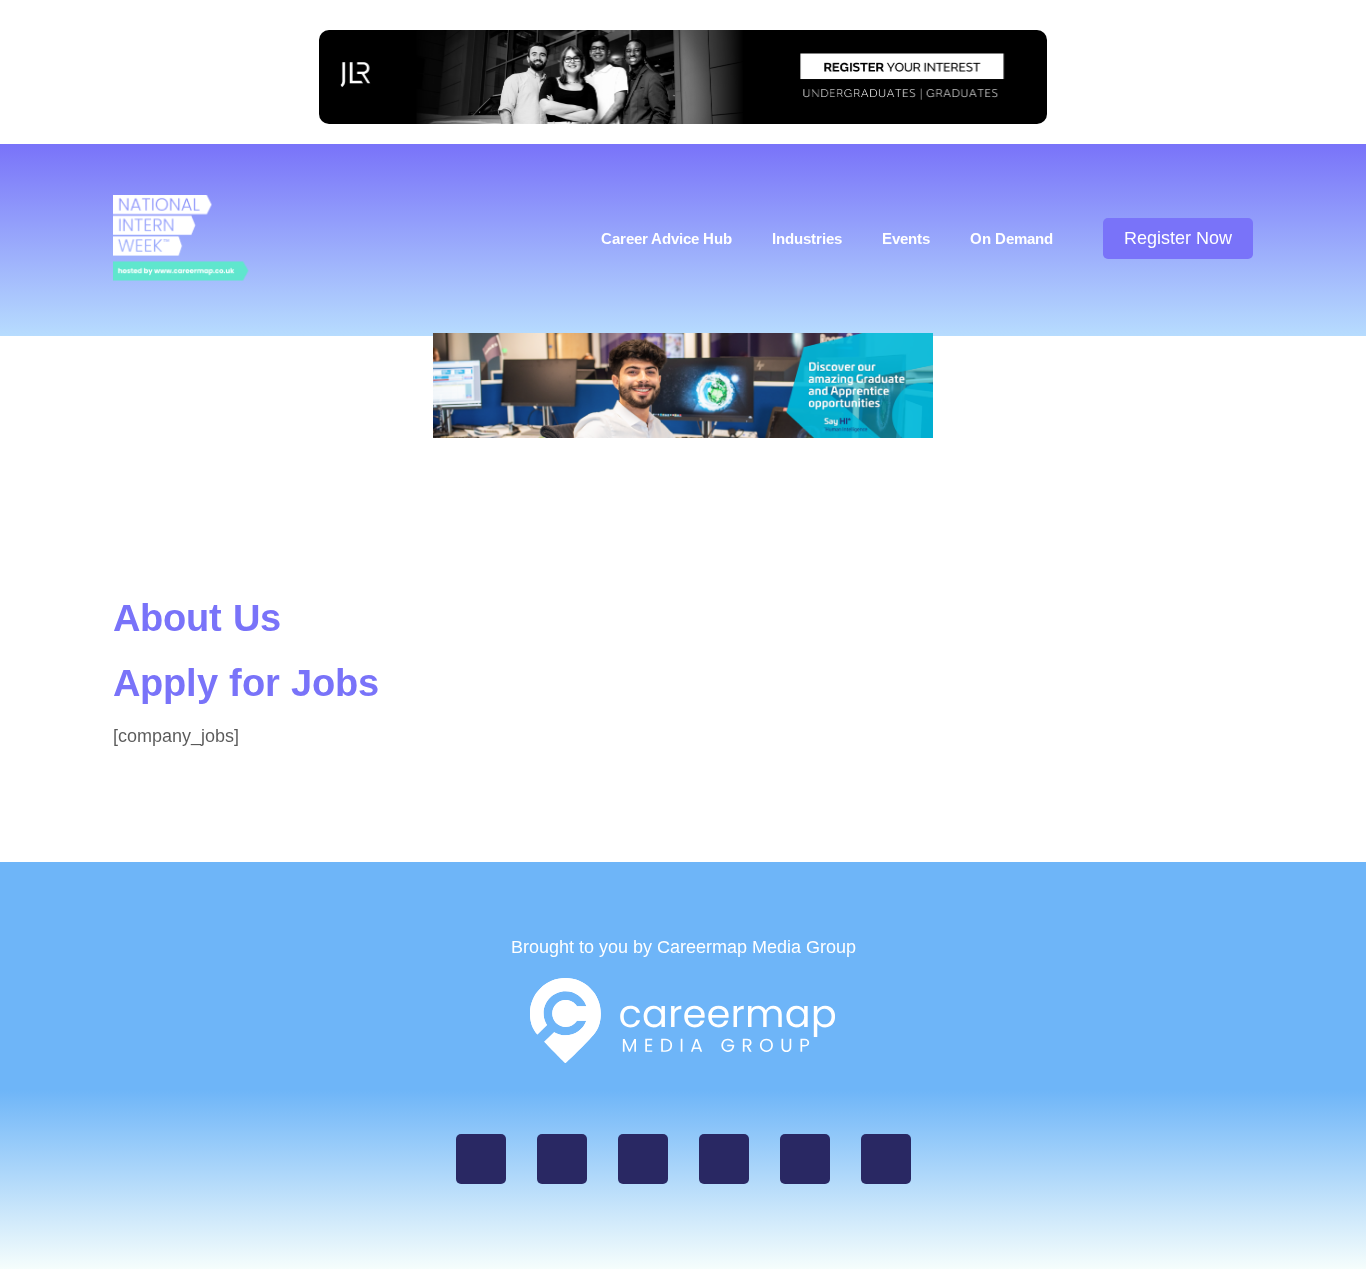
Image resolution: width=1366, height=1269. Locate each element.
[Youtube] (886, 1159)
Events (906, 238)
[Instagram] (562, 1159)
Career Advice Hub (666, 238)
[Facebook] (481, 1159)
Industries (807, 238)
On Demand (1011, 238)
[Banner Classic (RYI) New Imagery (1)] (683, 118)
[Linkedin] (724, 1159)
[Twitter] (643, 1159)
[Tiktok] (805, 1159)
